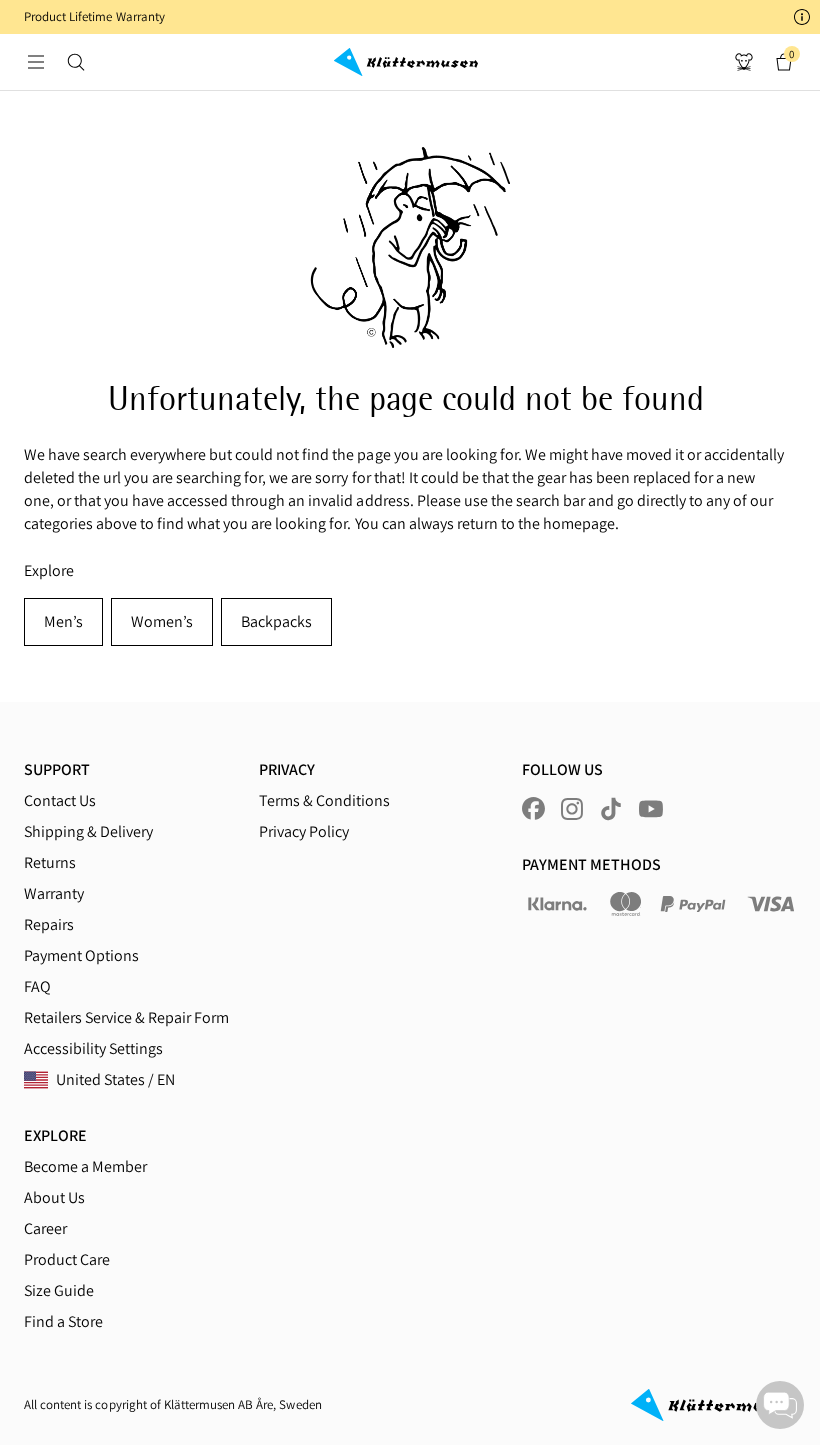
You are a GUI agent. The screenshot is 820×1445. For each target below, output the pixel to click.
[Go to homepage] (406, 62)
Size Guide (59, 1290)
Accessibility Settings (93, 1048)
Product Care (67, 1259)
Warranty (54, 893)
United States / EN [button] (115, 1079)
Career (45, 1228)
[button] (410, 17)
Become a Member (85, 1166)
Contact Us (60, 800)
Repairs (49, 924)
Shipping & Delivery (88, 831)
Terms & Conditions (324, 800)
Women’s (162, 621)
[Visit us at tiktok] (611, 809)
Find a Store (63, 1321)
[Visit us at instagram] (572, 809)
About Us (54, 1197)
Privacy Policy (304, 831)
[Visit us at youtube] (651, 809)
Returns (50, 862)
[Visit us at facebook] (533, 808)
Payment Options (81, 955)
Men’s (63, 621)
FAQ (37, 986)
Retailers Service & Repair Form (126, 1017)
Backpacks (276, 621)
